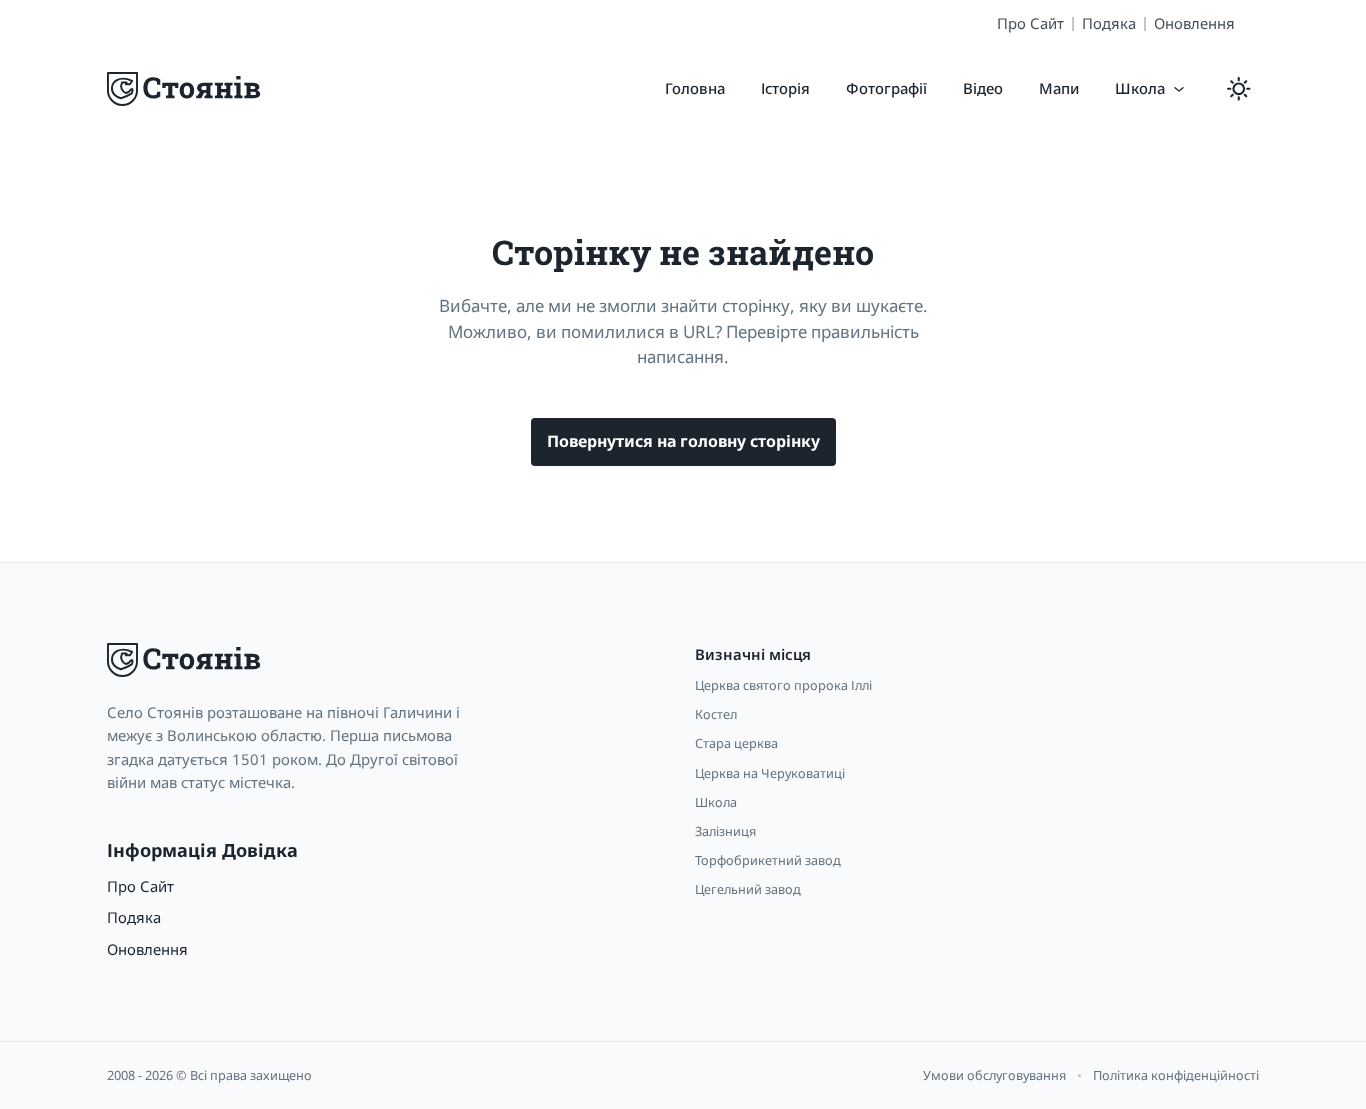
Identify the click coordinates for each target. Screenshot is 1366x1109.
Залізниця (725, 831)
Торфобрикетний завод (768, 860)
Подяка (1109, 23)
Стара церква (736, 743)
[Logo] (185, 89)
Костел (716, 714)
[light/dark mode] (1239, 89)
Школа (716, 802)
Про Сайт (1030, 23)
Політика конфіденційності (1176, 1075)
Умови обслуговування (994, 1075)
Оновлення (1194, 23)
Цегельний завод (748, 889)
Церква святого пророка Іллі (783, 685)
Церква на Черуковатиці (770, 773)
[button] (1151, 88)
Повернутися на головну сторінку (683, 441)
